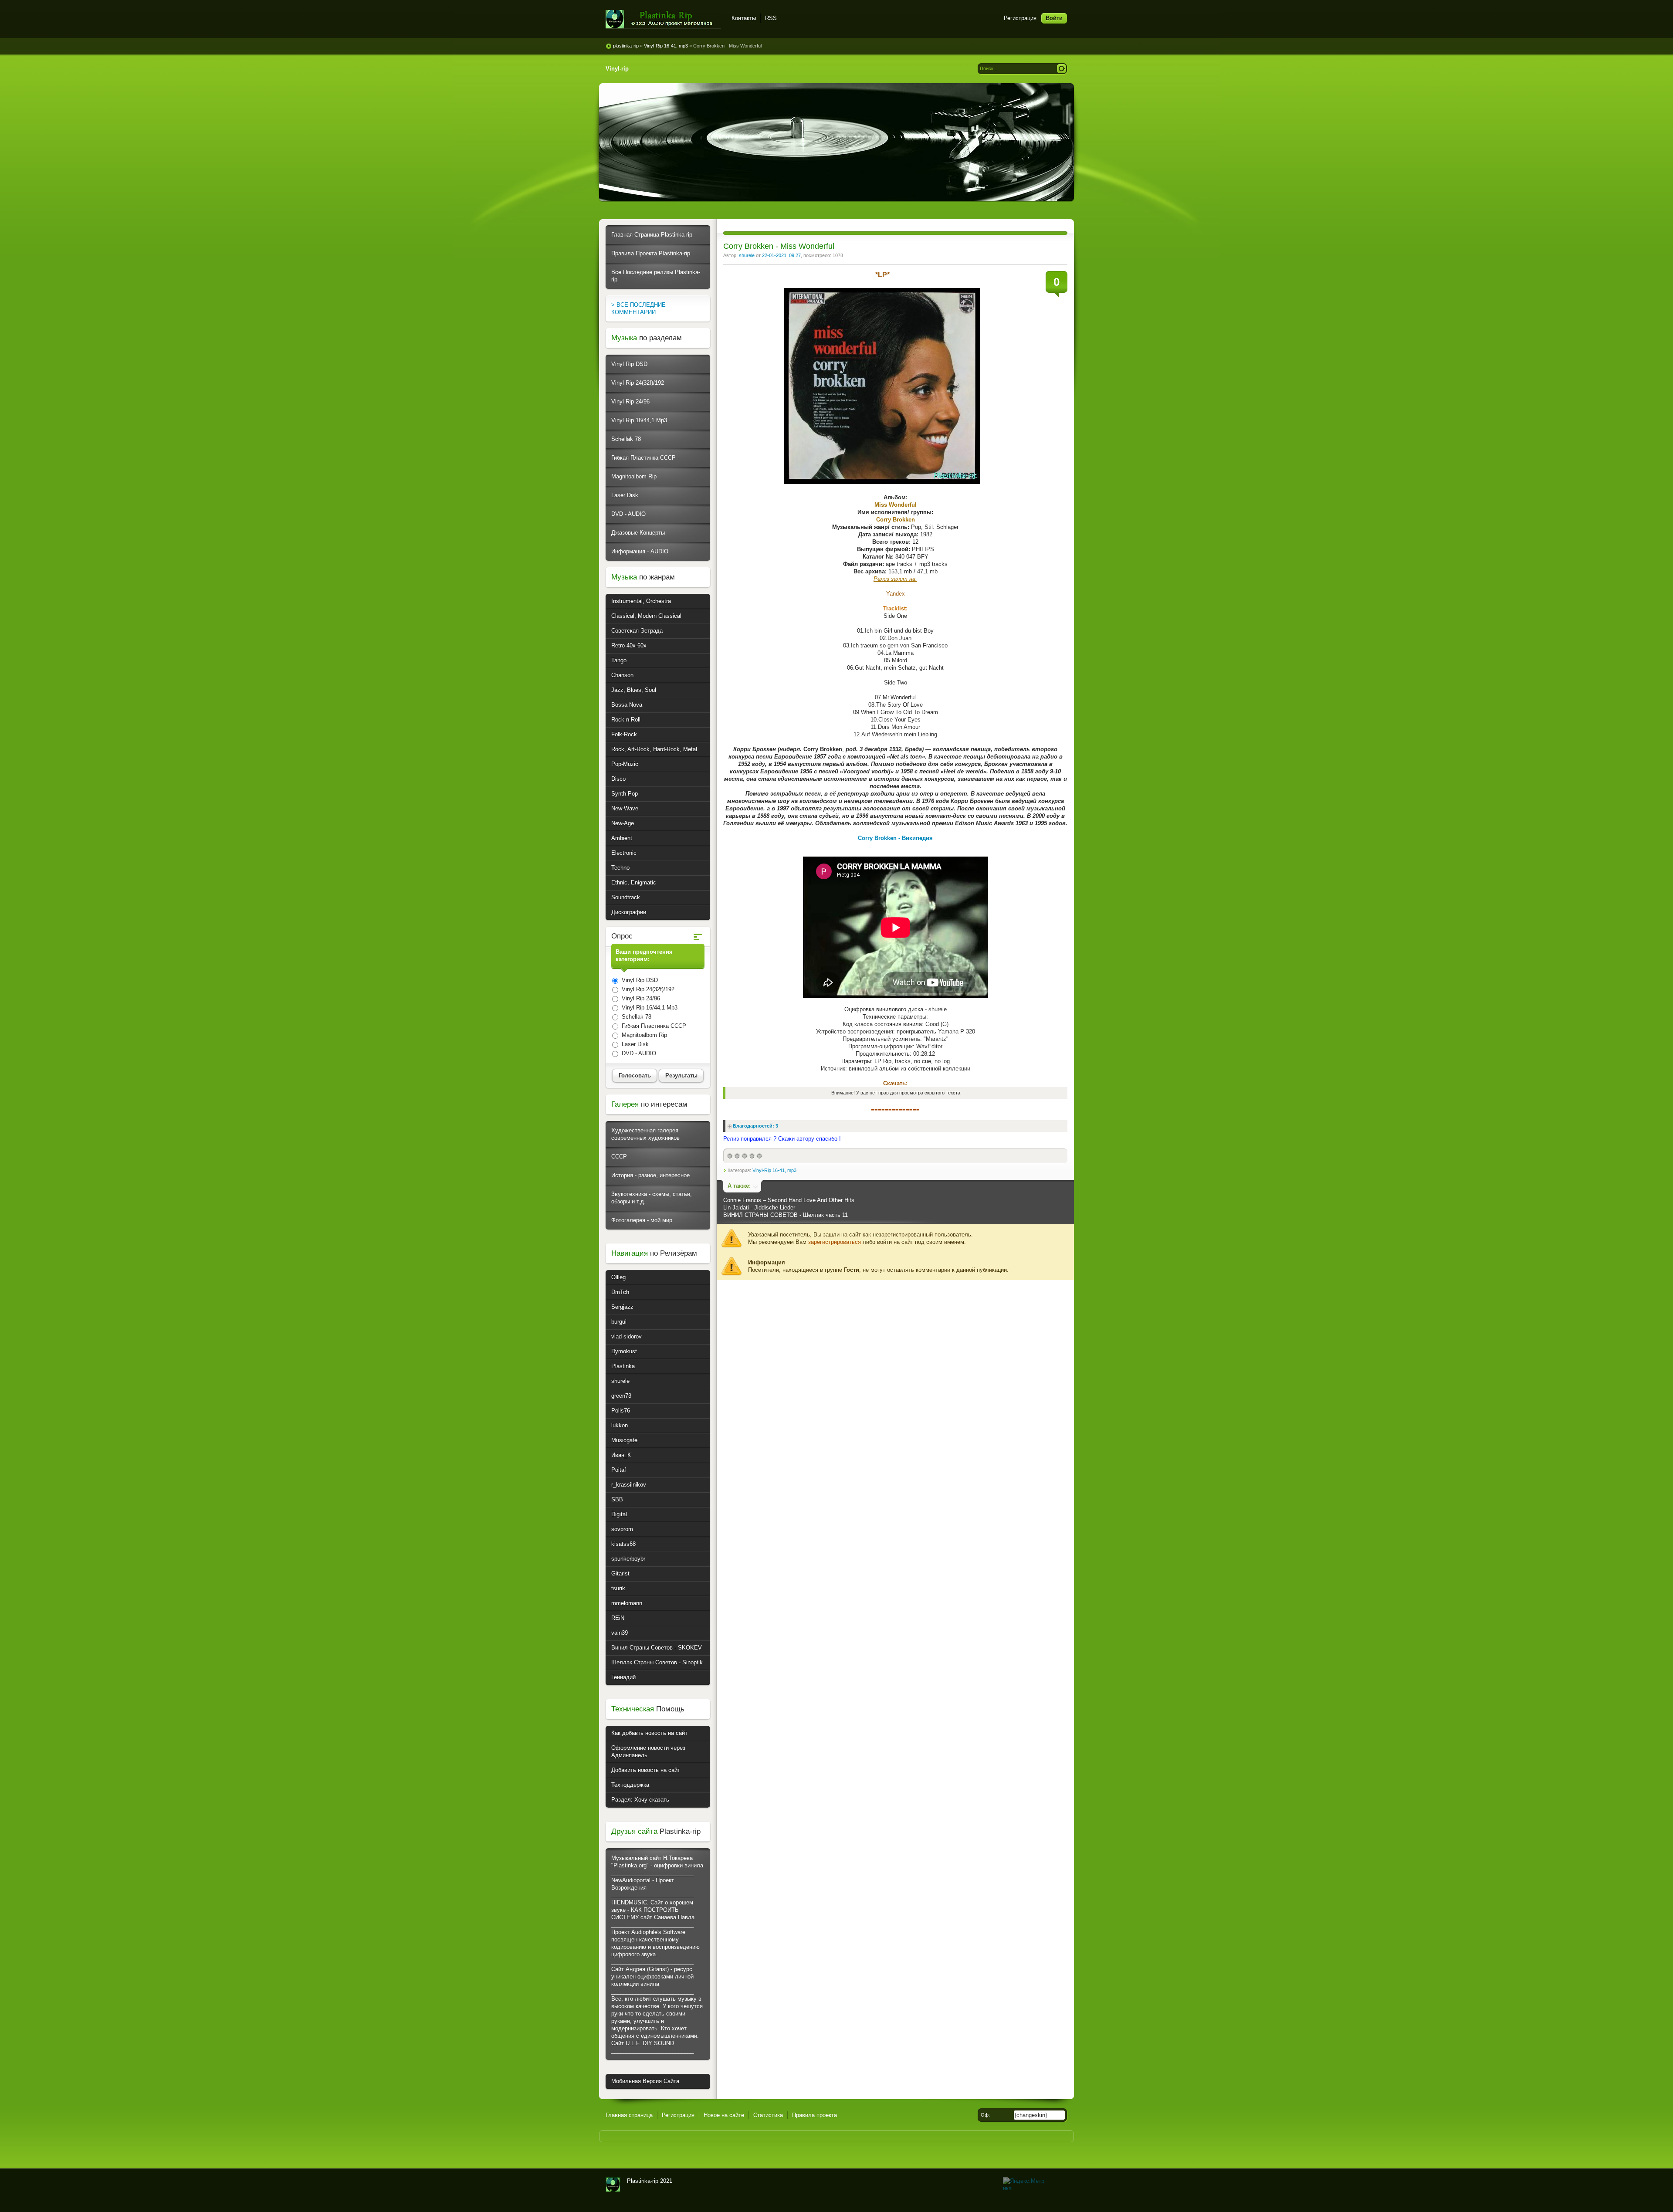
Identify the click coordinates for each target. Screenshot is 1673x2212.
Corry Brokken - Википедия (895, 838)
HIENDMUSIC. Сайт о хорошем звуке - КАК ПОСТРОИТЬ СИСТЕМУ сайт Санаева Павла (653, 1910)
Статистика (768, 2115)
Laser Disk (625, 495)
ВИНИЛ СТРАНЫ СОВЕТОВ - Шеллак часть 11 (786, 1215)
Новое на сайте (724, 2115)
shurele (747, 255)
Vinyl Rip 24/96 (630, 401)
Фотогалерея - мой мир (642, 1220)
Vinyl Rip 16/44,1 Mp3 (639, 420)
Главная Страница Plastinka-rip (652, 235)
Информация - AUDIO (640, 551)
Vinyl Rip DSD (629, 364)
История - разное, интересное (650, 1175)
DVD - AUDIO (628, 514)
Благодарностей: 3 (755, 1126)
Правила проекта (814, 2115)
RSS (771, 18)
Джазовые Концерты (638, 533)
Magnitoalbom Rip (634, 476)
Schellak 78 (626, 439)
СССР (619, 1157)
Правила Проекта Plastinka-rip (651, 253)
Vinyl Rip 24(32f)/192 (638, 383)
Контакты (744, 18)
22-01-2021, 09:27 (781, 255)
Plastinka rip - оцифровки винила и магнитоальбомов (663, 19)
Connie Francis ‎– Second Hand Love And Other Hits (789, 1200)
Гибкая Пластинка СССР (643, 458)
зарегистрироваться (835, 1242)
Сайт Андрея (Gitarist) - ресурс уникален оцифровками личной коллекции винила (652, 1977)
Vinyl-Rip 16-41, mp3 (774, 1170)
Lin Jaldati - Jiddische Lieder (759, 1208)
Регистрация (1020, 18)
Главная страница (629, 2115)
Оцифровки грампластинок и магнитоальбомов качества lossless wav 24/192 (613, 2185)
